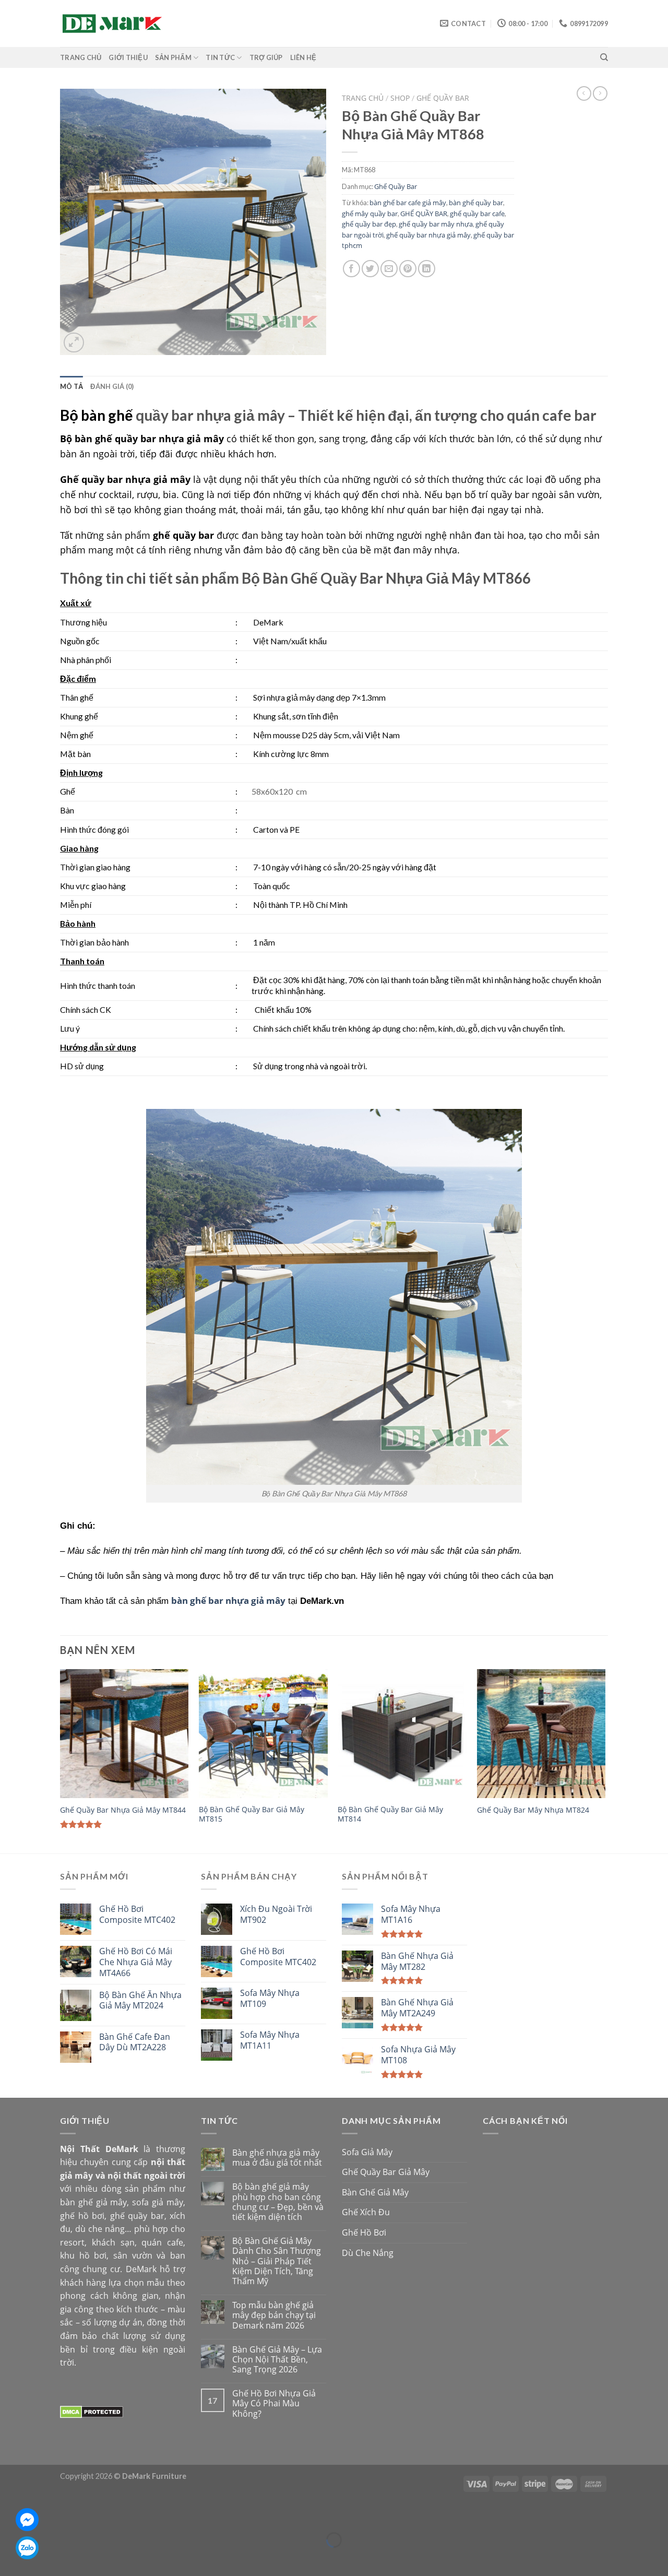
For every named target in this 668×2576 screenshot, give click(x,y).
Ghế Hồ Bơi (364, 2232)
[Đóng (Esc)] (10, 2514)
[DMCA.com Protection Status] (92, 2411)
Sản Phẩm (173, 57)
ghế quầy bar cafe (477, 214)
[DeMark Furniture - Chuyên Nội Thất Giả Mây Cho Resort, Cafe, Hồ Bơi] (112, 23)
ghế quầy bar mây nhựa (436, 224)
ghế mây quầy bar (370, 214)
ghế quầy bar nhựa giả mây (428, 235)
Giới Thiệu (128, 57)
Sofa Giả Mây (367, 2152)
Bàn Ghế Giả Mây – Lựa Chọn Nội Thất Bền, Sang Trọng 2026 (277, 2360)
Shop (400, 98)
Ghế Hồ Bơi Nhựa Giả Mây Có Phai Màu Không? (274, 2404)
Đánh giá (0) (112, 386)
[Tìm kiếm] (604, 57)
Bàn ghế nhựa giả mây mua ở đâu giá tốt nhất (277, 2158)
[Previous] (61, 1760)
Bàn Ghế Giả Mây (375, 2192)
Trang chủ (363, 98)
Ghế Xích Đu (366, 2212)
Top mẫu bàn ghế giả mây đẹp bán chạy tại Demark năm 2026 (274, 2315)
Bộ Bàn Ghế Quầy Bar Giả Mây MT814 (390, 1815)
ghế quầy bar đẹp (369, 224)
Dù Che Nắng (368, 2253)
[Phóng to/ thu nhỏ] (39, 2514)
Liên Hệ (303, 57)
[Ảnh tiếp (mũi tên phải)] (39, 2558)
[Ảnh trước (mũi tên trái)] (10, 2558)
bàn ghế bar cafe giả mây (408, 203)
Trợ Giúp (266, 57)
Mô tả (71, 386)
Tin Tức (220, 57)
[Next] (605, 1760)
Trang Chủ (81, 57)
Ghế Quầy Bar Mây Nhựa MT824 (533, 1810)
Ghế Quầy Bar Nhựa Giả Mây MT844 (123, 1810)
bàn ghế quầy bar (476, 203)
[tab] (71, 386)
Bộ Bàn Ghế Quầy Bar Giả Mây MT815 (252, 1815)
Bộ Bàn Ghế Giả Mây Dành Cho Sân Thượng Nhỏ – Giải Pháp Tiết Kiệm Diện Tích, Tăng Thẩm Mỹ (277, 2261)
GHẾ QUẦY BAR (424, 214)
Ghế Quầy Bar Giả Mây (386, 2172)
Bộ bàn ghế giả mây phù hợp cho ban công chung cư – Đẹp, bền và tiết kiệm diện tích (278, 2202)
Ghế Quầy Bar (443, 98)
